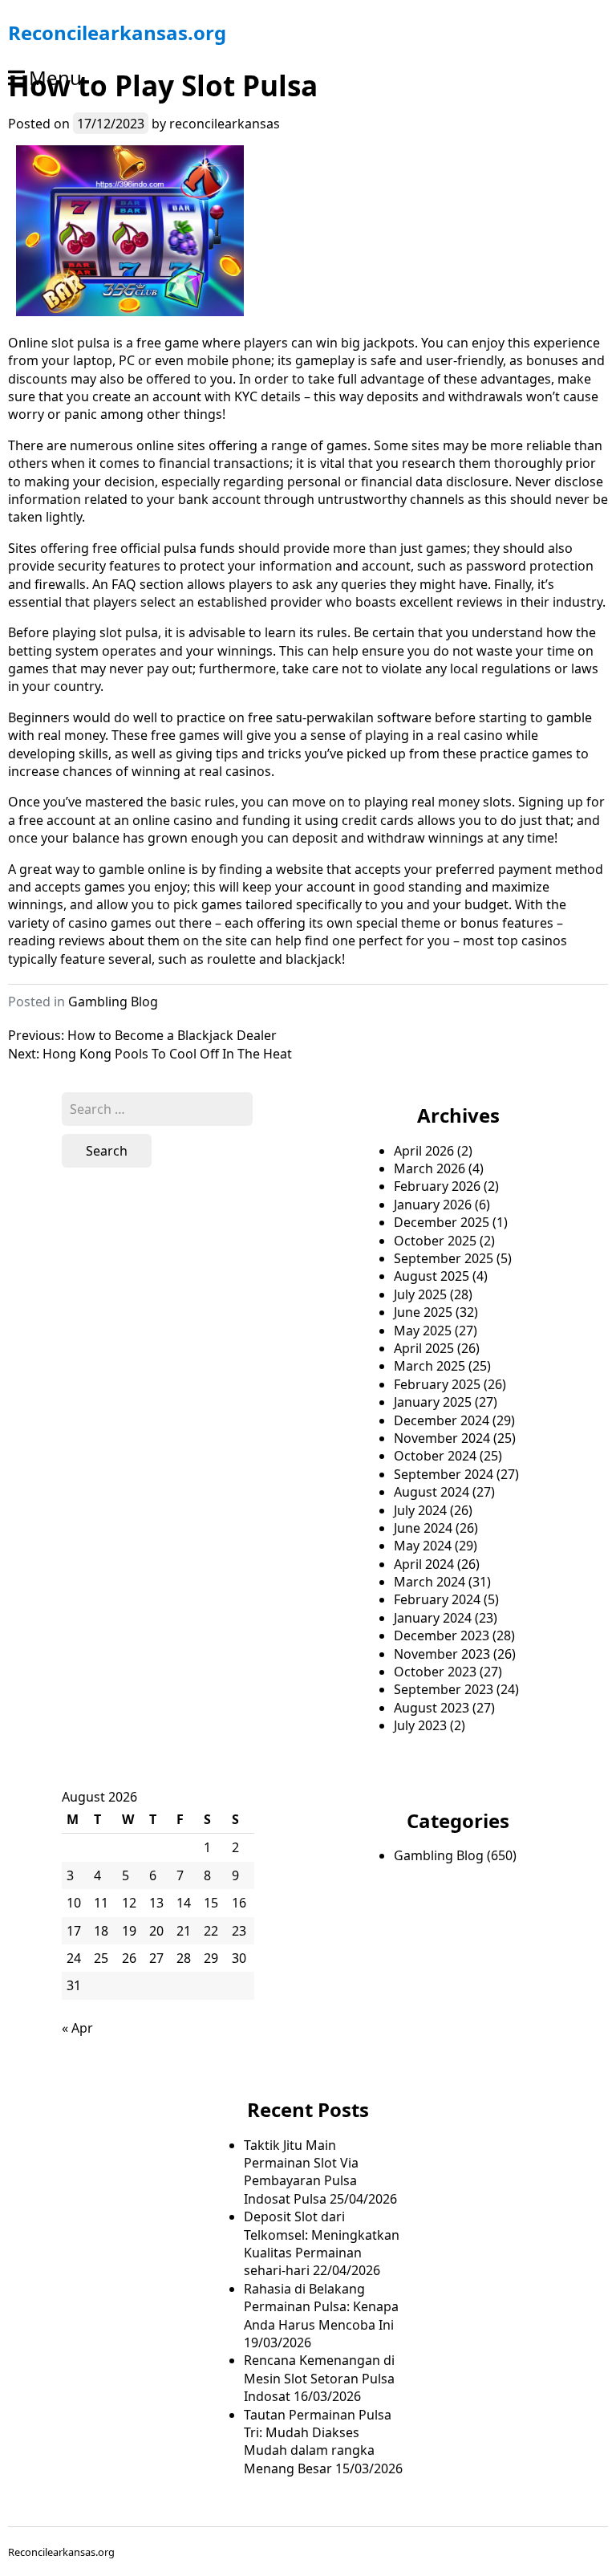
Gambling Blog (113, 1002)
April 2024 (424, 1564)
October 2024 (435, 1456)
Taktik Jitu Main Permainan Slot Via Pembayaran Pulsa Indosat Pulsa (301, 2172)
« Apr (77, 2028)
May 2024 (423, 1546)
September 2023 (444, 1689)
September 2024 (444, 1474)
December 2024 (442, 1420)
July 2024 (420, 1510)
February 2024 (437, 1599)
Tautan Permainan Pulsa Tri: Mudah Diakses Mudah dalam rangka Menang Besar (318, 2442)
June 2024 (423, 1528)
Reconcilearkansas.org (117, 33)
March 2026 (430, 1168)
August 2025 (432, 1276)
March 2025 (430, 1366)
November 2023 (442, 1654)
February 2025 (437, 1384)
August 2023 (432, 1708)
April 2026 (424, 1151)
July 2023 (420, 1725)
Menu (55, 77)
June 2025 (423, 1312)
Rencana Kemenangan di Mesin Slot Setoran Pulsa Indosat (319, 2378)
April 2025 (424, 1348)
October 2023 (435, 1672)
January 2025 (433, 1402)
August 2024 (432, 1492)
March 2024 (430, 1582)
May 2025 (423, 1331)
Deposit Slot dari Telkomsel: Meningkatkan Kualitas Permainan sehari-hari (322, 2243)
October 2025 (435, 1241)
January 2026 (433, 1205)
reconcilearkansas (225, 124)
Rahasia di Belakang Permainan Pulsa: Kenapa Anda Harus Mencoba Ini (321, 2307)
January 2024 (433, 1618)
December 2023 (442, 1635)
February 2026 (437, 1186)
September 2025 (444, 1258)
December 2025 (442, 1222)
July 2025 (420, 1294)
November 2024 (442, 1438)
